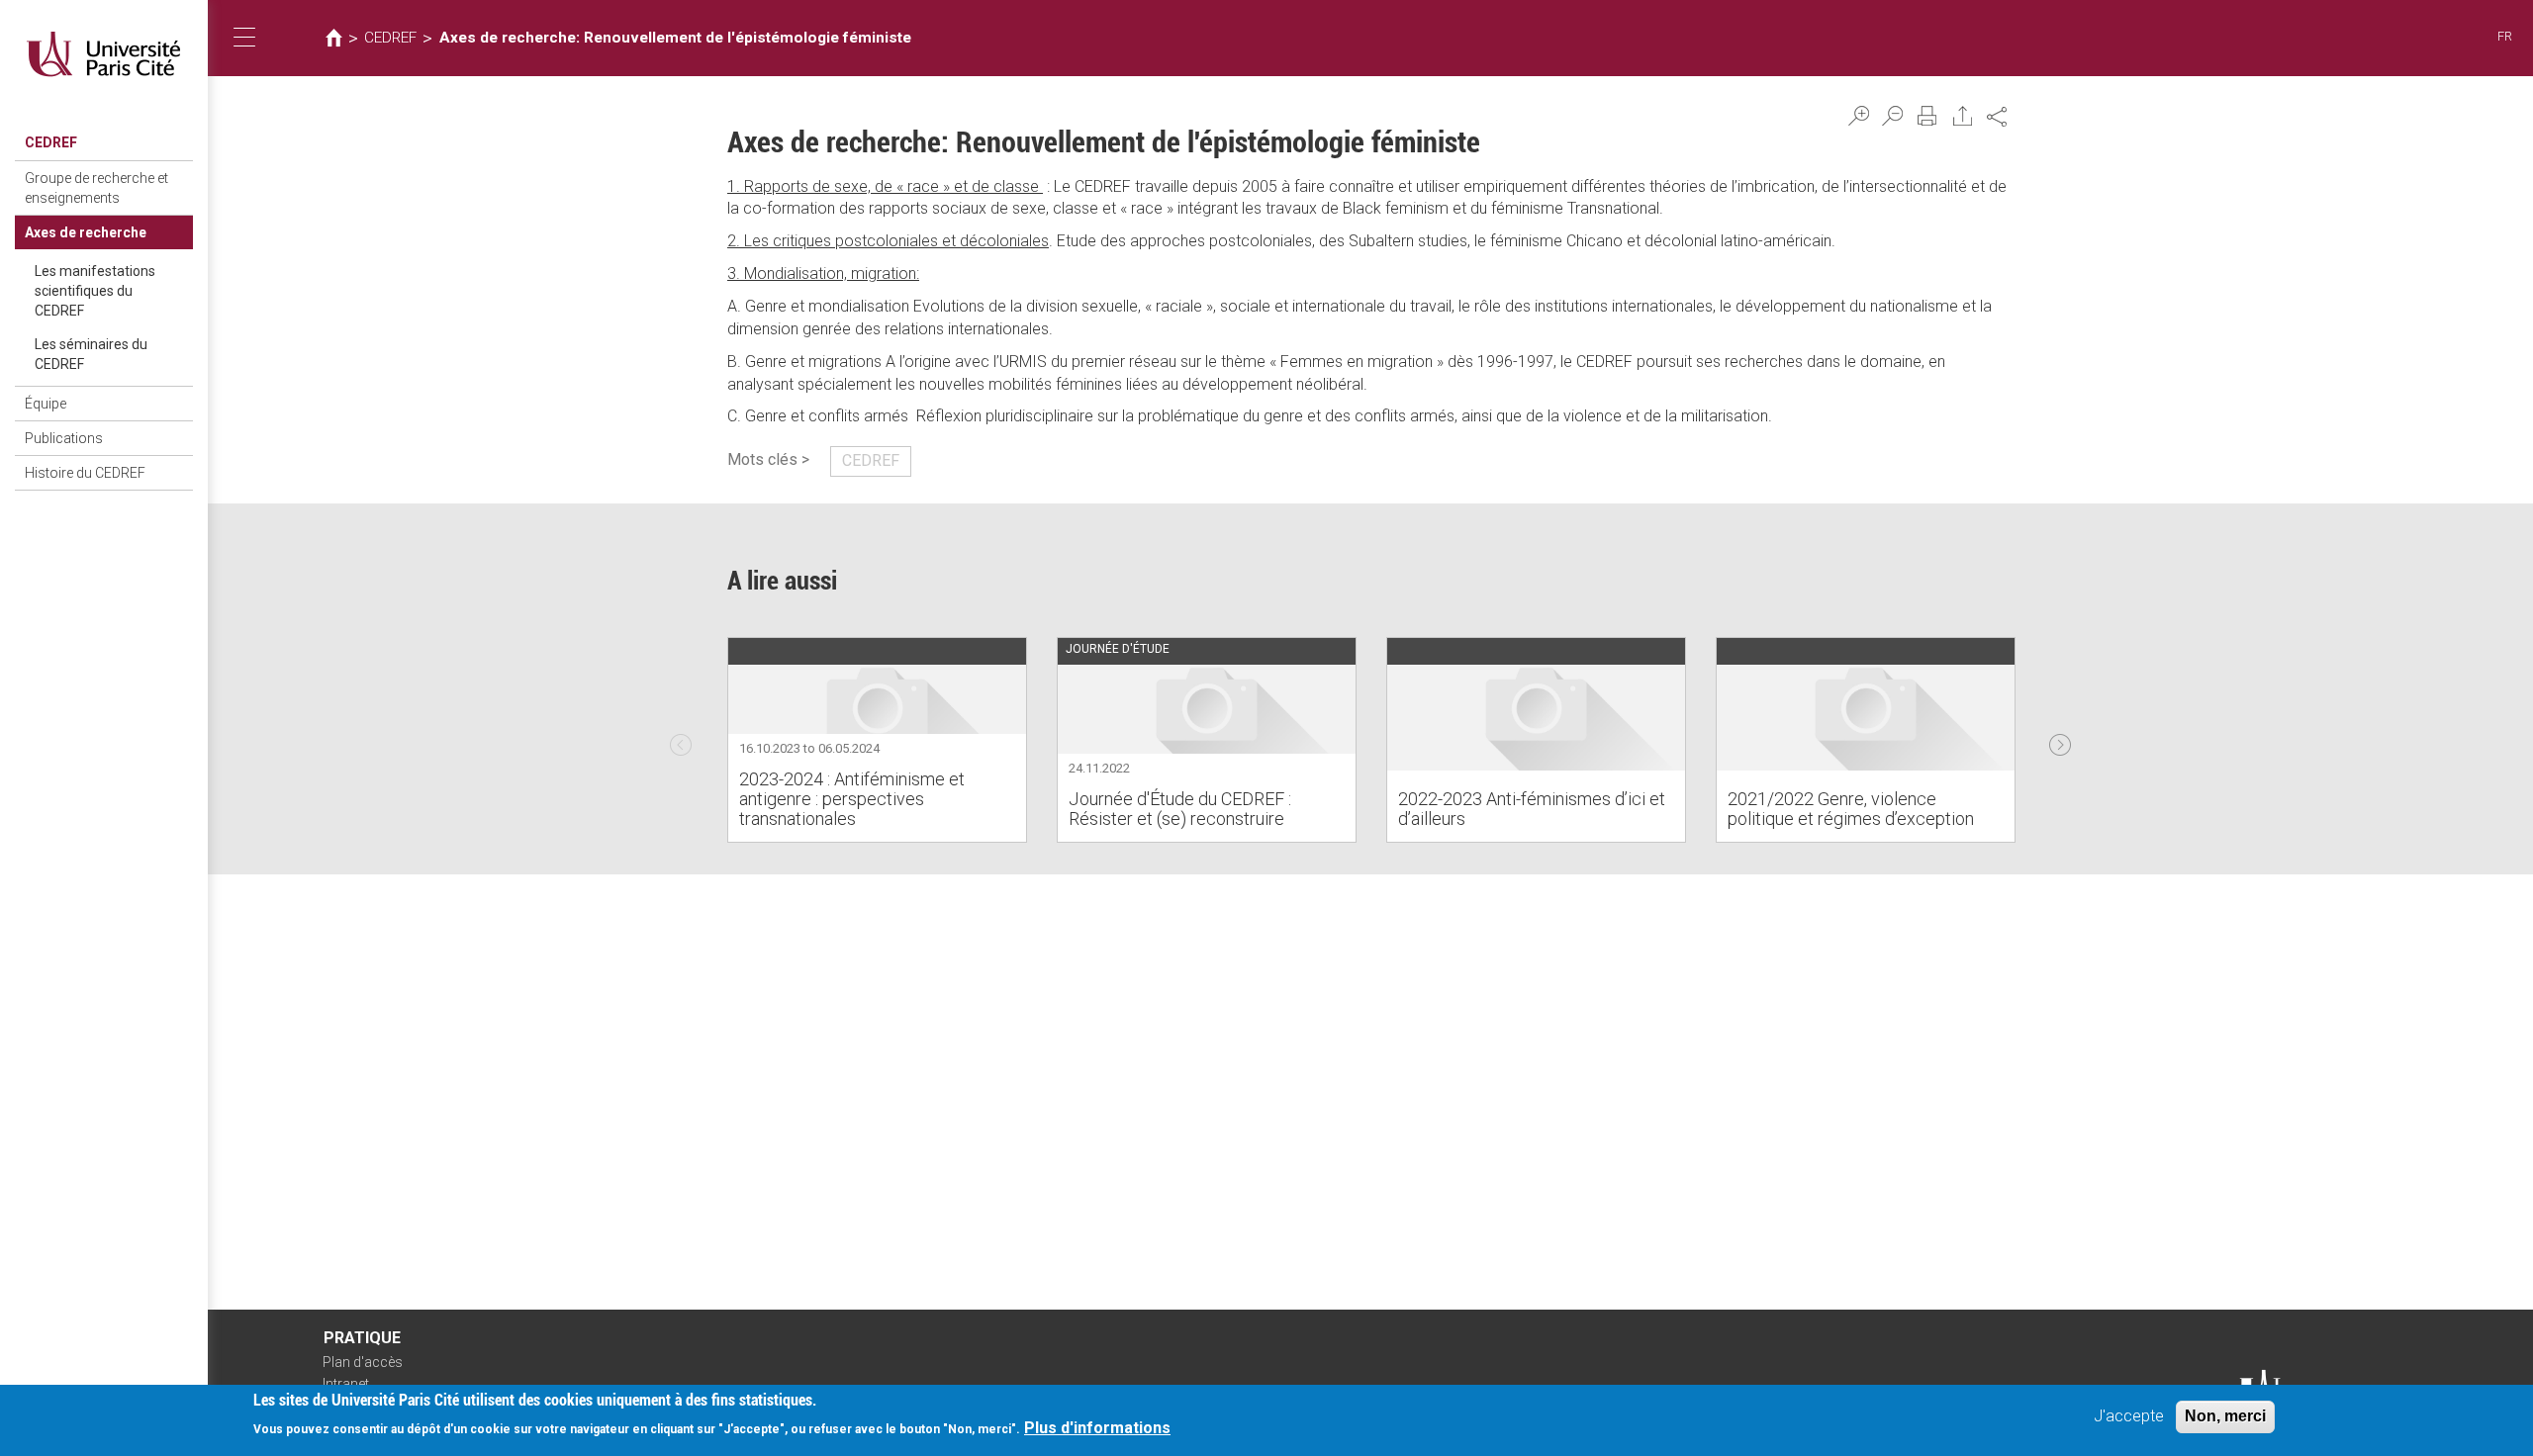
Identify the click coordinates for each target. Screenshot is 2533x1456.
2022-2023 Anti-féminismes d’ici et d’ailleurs (1532, 809)
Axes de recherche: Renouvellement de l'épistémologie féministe (675, 38)
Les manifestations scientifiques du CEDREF (95, 291)
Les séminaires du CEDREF (91, 354)
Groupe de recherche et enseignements (96, 188)
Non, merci (2225, 1416)
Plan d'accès (363, 1362)
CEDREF (51, 142)
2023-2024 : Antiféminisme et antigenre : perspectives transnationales (852, 799)
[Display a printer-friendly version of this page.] (1927, 116)
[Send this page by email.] (1963, 116)
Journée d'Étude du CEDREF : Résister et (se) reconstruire (1180, 809)
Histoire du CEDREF (85, 473)
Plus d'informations (1097, 1428)
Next (2060, 740)
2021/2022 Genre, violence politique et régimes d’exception (1851, 809)
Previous (681, 740)
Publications (64, 438)
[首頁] (104, 54)
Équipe (46, 404)
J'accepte (2129, 1416)
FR (2505, 36)
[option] (877, 740)
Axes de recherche (86, 232)
